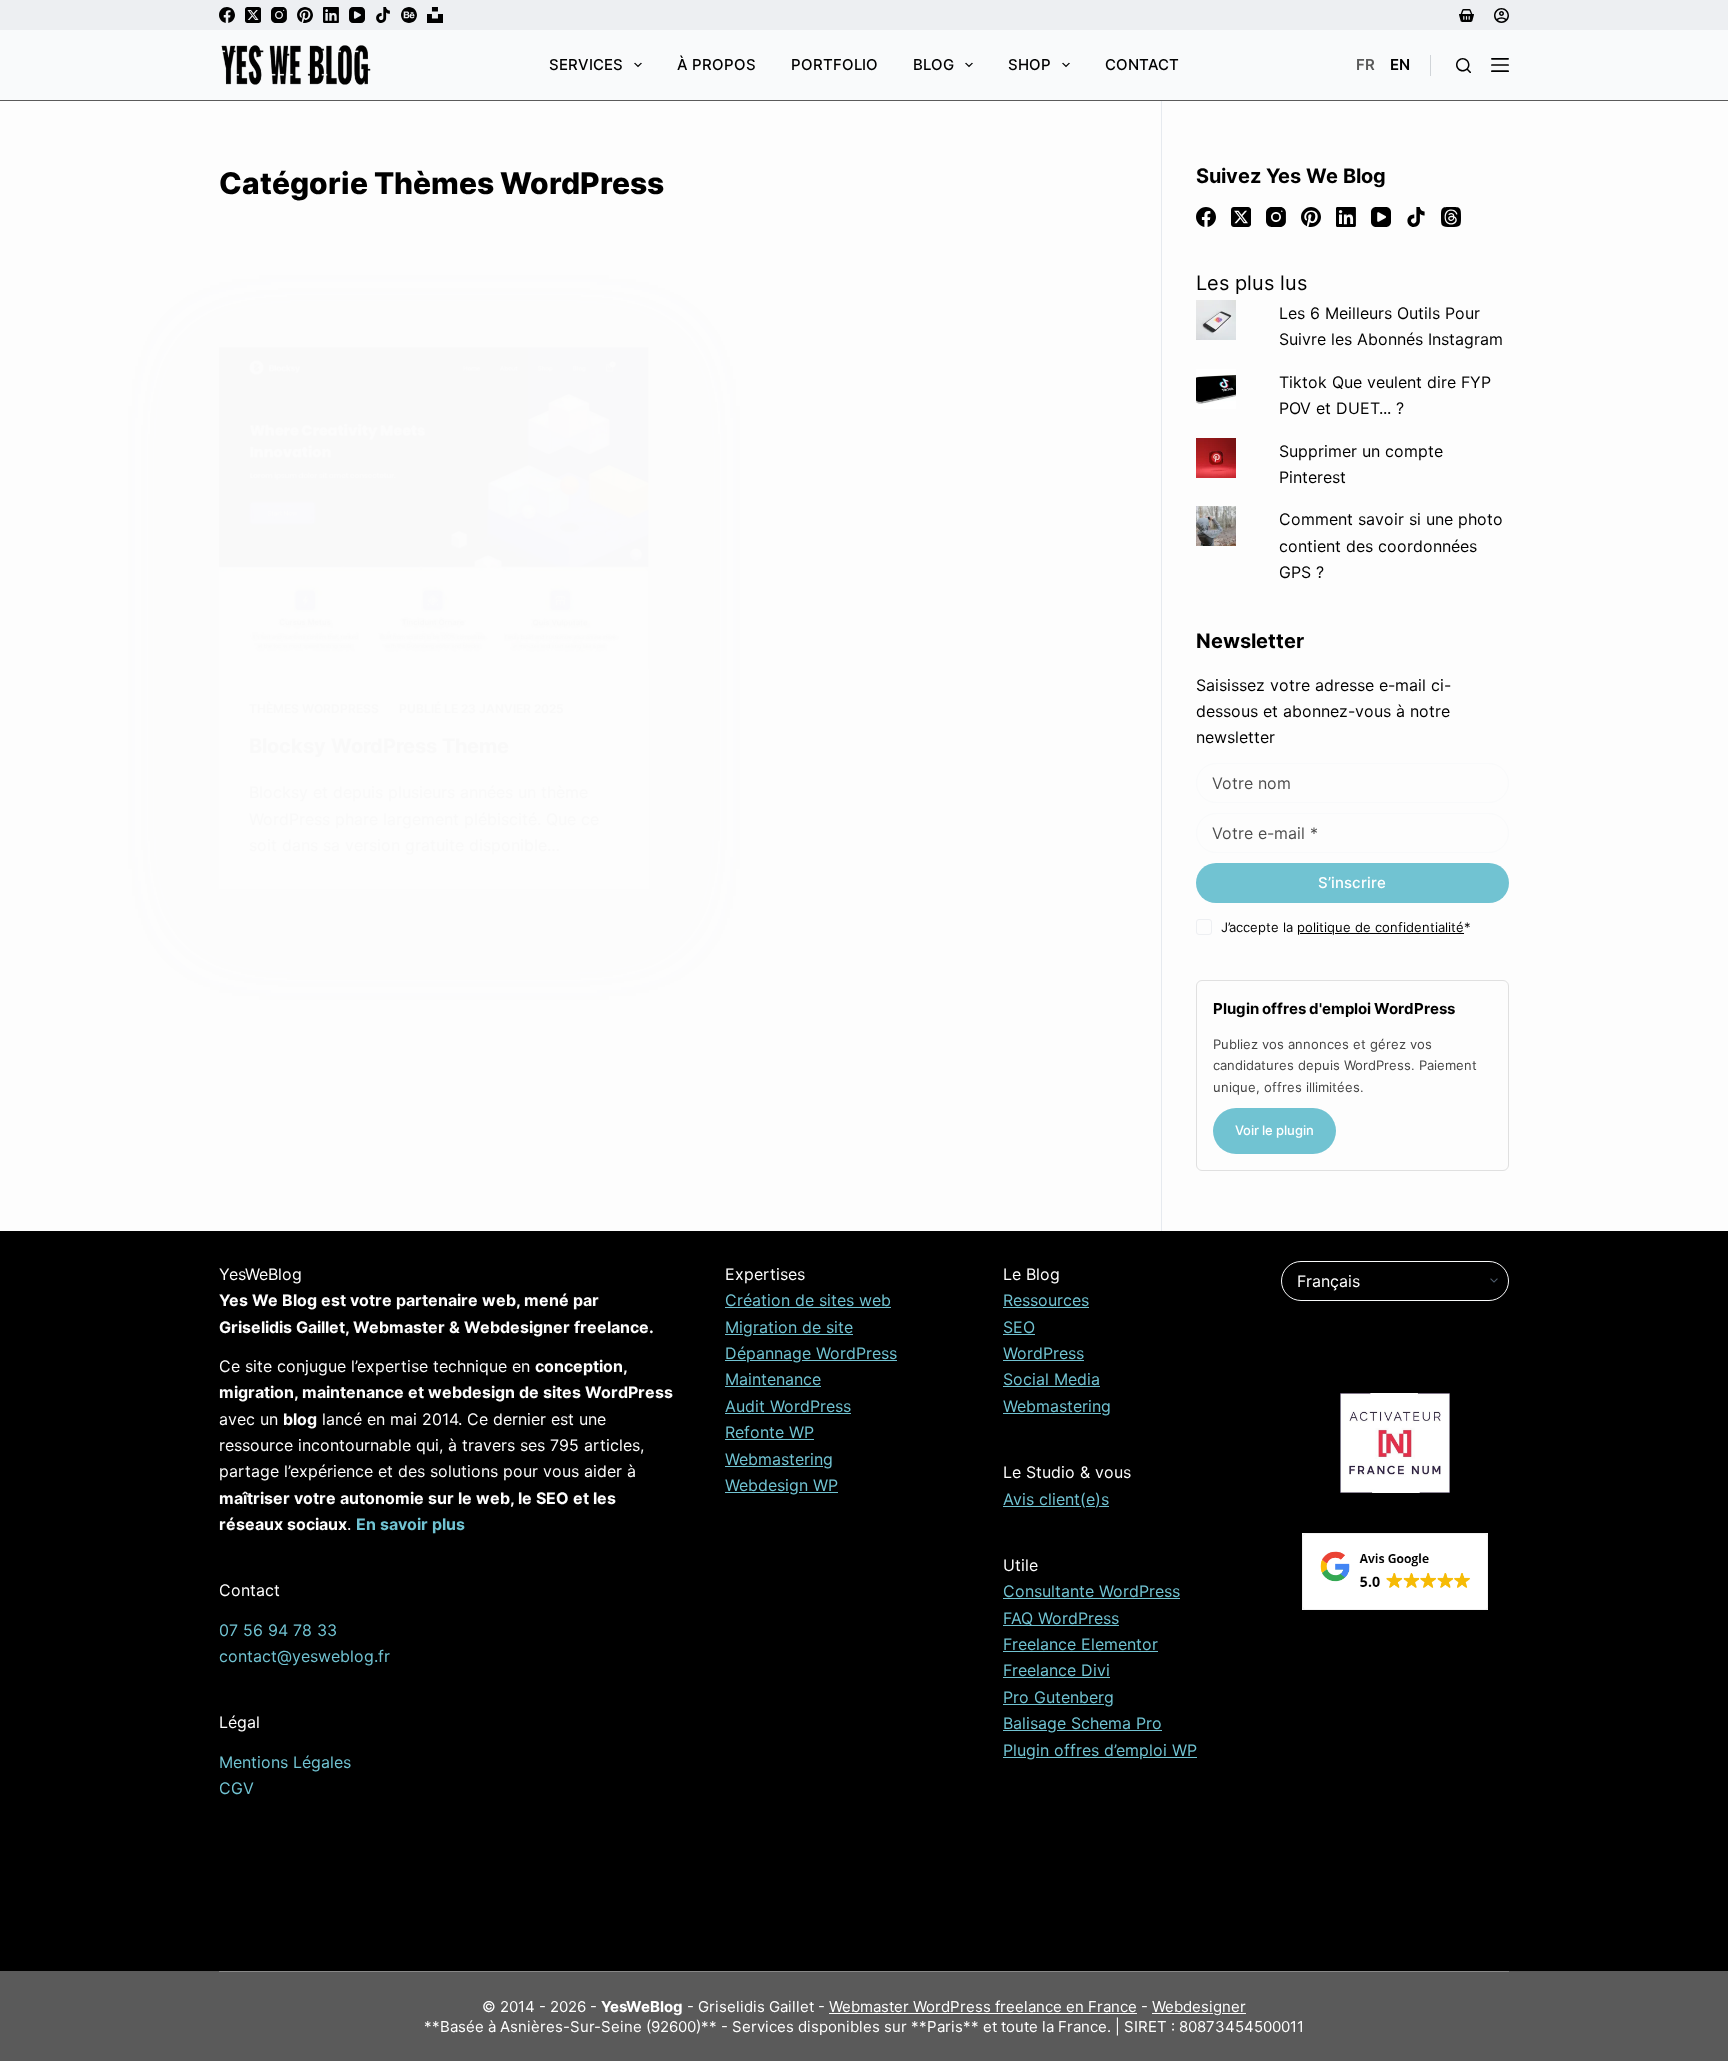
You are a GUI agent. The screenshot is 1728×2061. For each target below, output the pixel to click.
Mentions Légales (285, 1762)
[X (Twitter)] (253, 15)
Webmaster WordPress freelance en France (983, 2006)
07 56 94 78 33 (278, 1630)
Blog (933, 64)
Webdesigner (1199, 2006)
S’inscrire (1352, 882)
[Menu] (1500, 65)
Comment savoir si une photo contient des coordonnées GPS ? (1391, 545)
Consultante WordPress (1091, 1591)
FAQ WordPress (1061, 1618)
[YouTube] (357, 15)
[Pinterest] (305, 15)
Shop (1029, 64)
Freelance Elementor (1080, 1644)
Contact (1142, 64)
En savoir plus (410, 1524)
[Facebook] (227, 15)
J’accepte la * (1346, 927)
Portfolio (834, 64)
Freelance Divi (1056, 1670)
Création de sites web (808, 1300)
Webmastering (779, 1459)
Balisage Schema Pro (1082, 1723)
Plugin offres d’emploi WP (1100, 1750)
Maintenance (773, 1379)
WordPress (1043, 1353)
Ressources (1046, 1300)
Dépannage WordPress (811, 1353)
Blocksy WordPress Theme (379, 746)
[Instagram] (279, 15)
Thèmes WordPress (314, 708)
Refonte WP (769, 1432)
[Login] (1501, 15)
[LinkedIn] (331, 15)
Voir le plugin (1274, 1130)
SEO (1019, 1327)
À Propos (716, 64)
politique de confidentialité (1380, 927)
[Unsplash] (435, 15)
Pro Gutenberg (1058, 1697)
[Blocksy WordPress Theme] (434, 507)
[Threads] (1451, 217)
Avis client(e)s (1056, 1499)
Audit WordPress (788, 1406)
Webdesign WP (781, 1485)
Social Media (1051, 1379)
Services (586, 64)
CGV (236, 1788)
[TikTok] (383, 15)
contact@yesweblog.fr (304, 1656)
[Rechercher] (1463, 65)
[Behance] (409, 15)
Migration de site (789, 1327)
